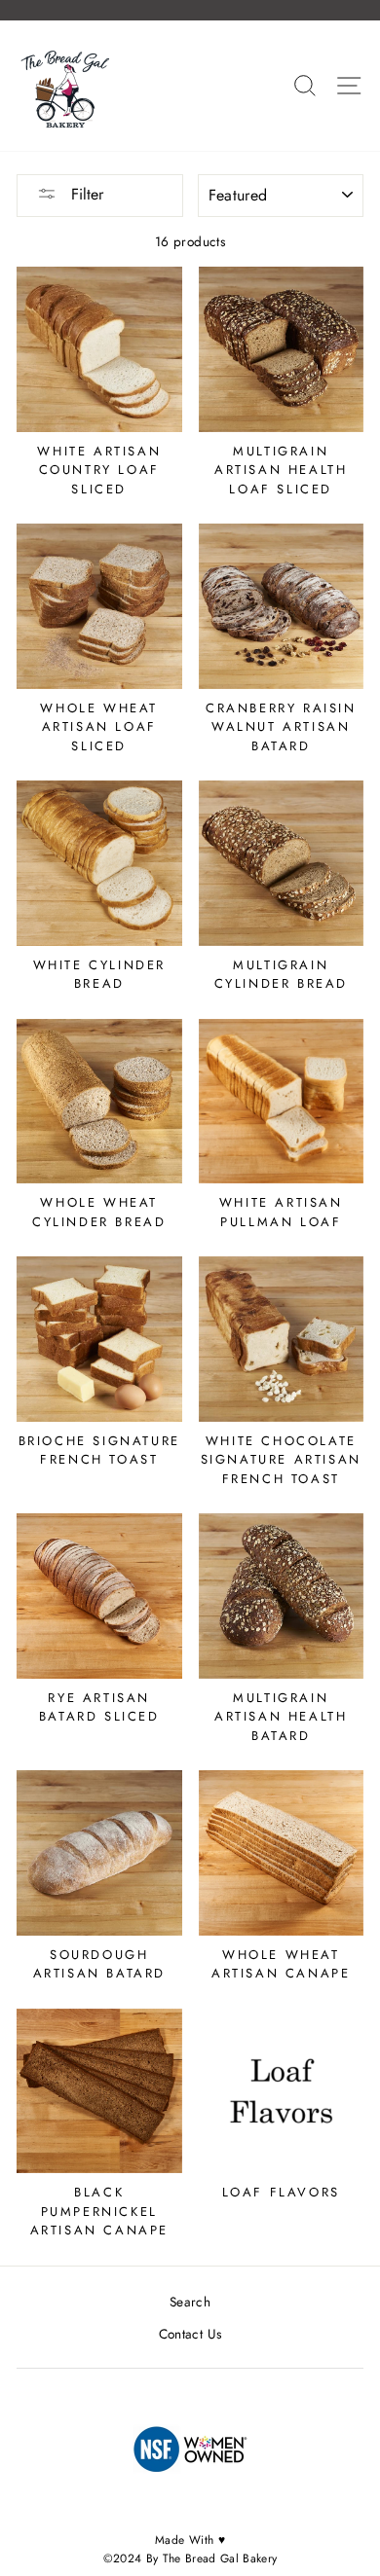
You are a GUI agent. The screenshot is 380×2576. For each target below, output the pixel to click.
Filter (85, 194)
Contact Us (190, 2334)
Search (190, 2302)
